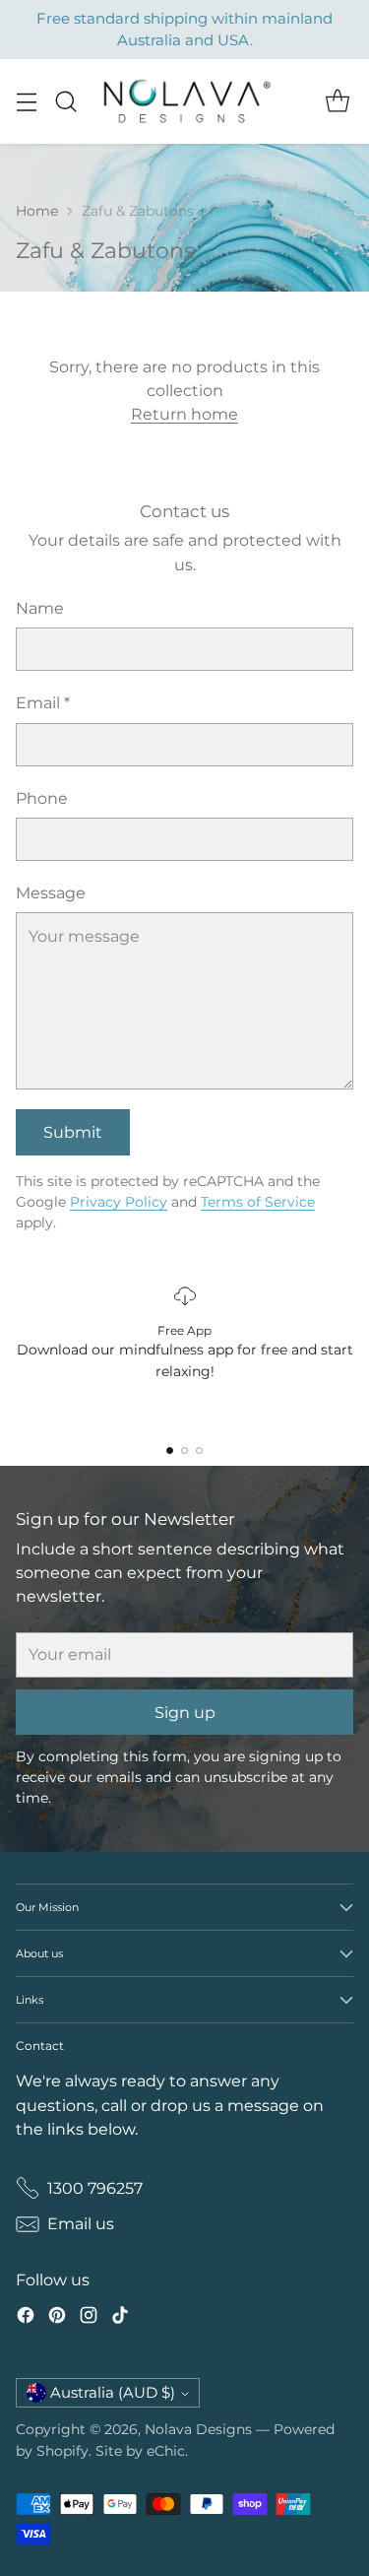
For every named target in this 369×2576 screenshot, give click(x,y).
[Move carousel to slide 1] (170, 1451)
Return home (184, 414)
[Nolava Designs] (185, 101)
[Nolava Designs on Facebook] (26, 2318)
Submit (73, 1132)
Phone (42, 798)
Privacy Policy (119, 1202)
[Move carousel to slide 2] (184, 1451)
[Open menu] (26, 102)
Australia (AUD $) (113, 2393)
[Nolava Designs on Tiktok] (120, 2318)
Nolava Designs (198, 2429)
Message (51, 892)
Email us (81, 2223)
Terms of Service (258, 1202)
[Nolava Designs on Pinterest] (57, 2318)
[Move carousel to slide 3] (199, 1451)
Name (40, 608)
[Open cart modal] (337, 102)
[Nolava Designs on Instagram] (89, 2318)
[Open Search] (65, 102)
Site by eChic (140, 2451)
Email (43, 702)
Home (37, 211)
